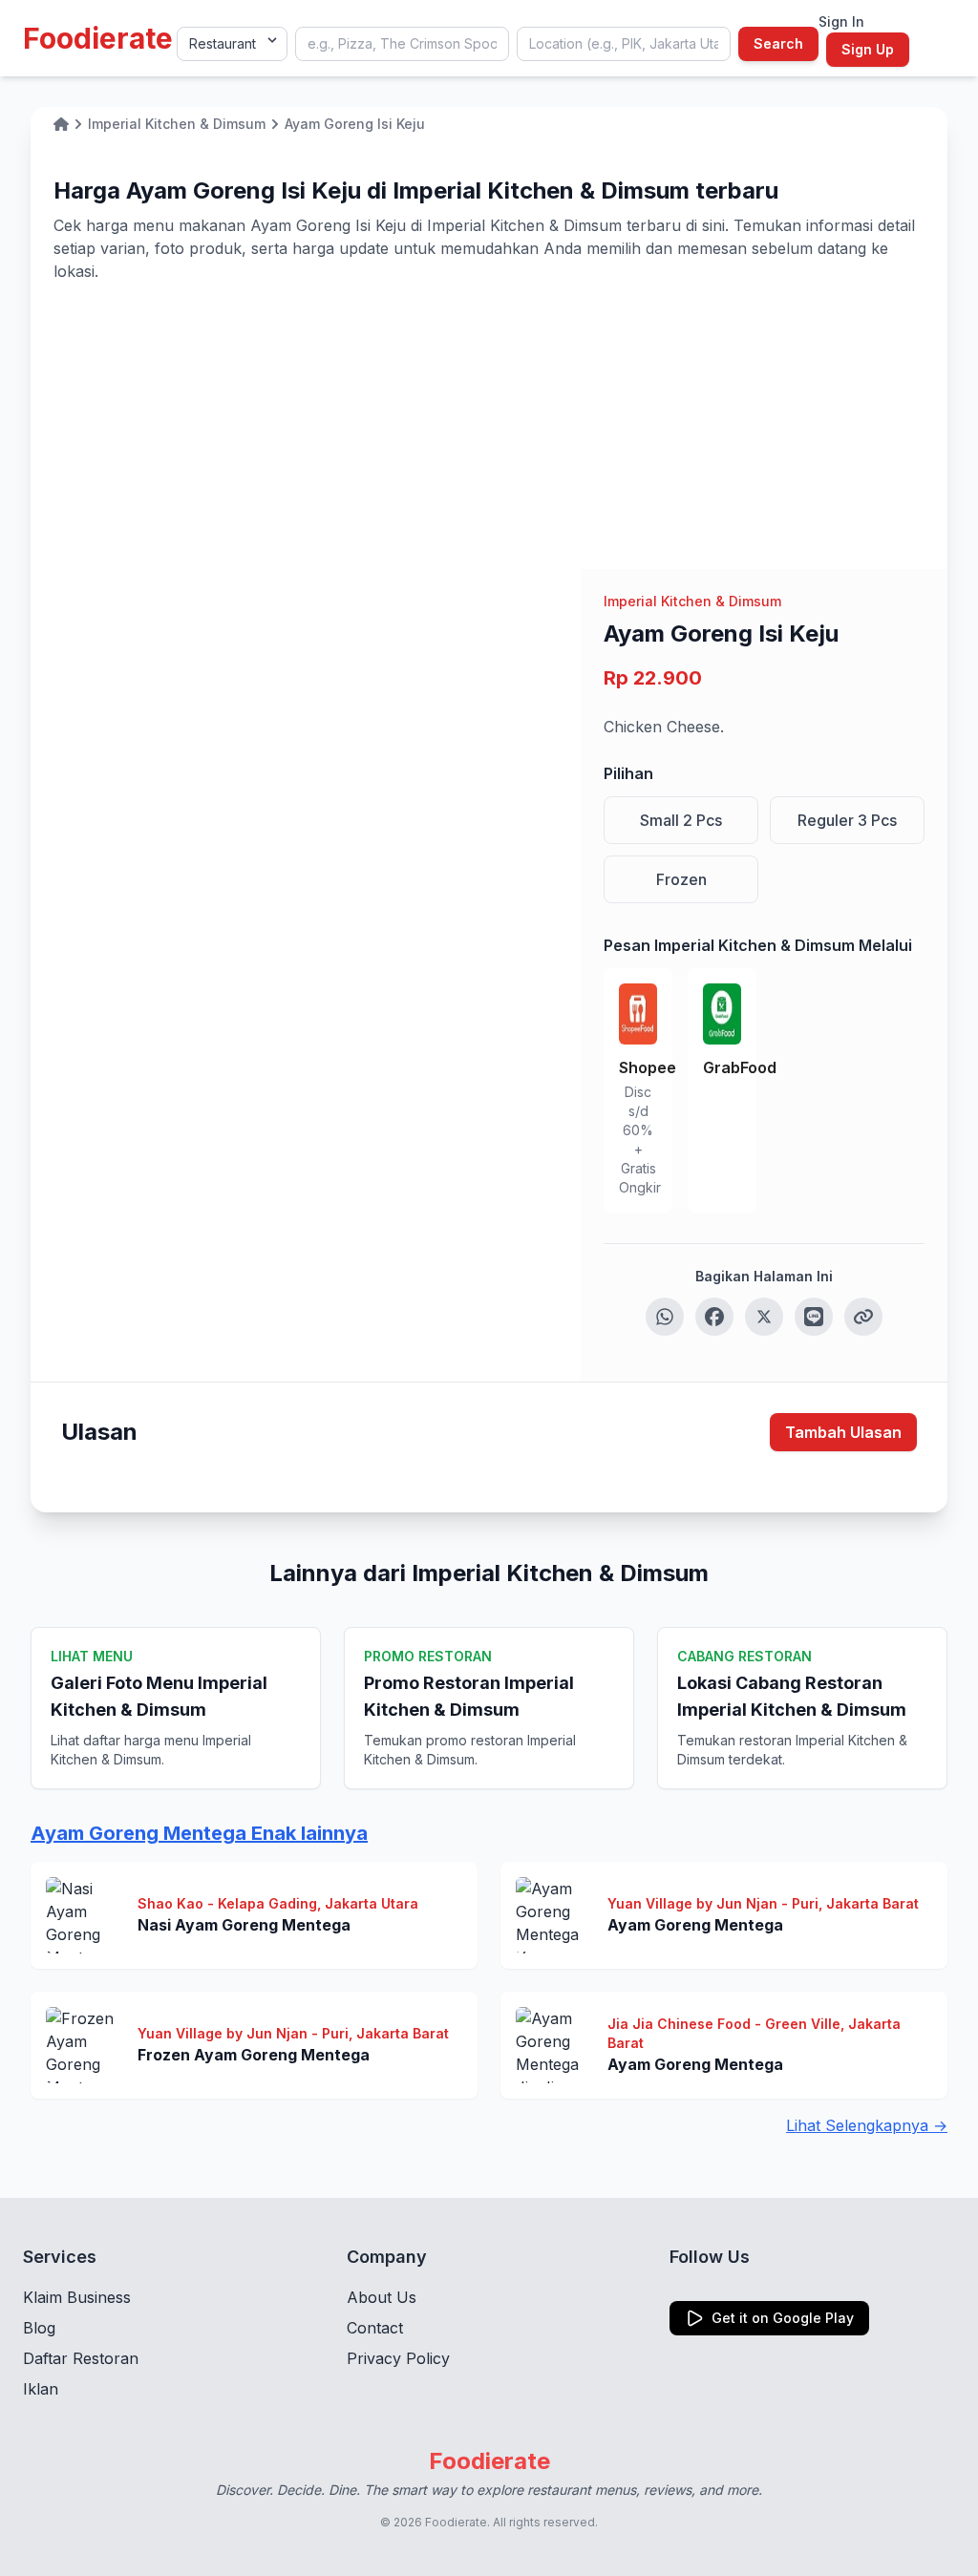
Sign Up (868, 49)
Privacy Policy (398, 2358)
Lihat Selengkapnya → (867, 2125)
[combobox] (402, 44)
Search (778, 43)
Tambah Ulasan (843, 1432)
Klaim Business (77, 2297)
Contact (375, 2328)
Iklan (41, 2389)
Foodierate (98, 38)
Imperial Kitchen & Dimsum (692, 601)
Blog (39, 2328)
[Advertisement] (489, 426)
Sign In (841, 21)
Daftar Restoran (81, 2358)
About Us (382, 2297)
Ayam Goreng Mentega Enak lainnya (199, 1833)
